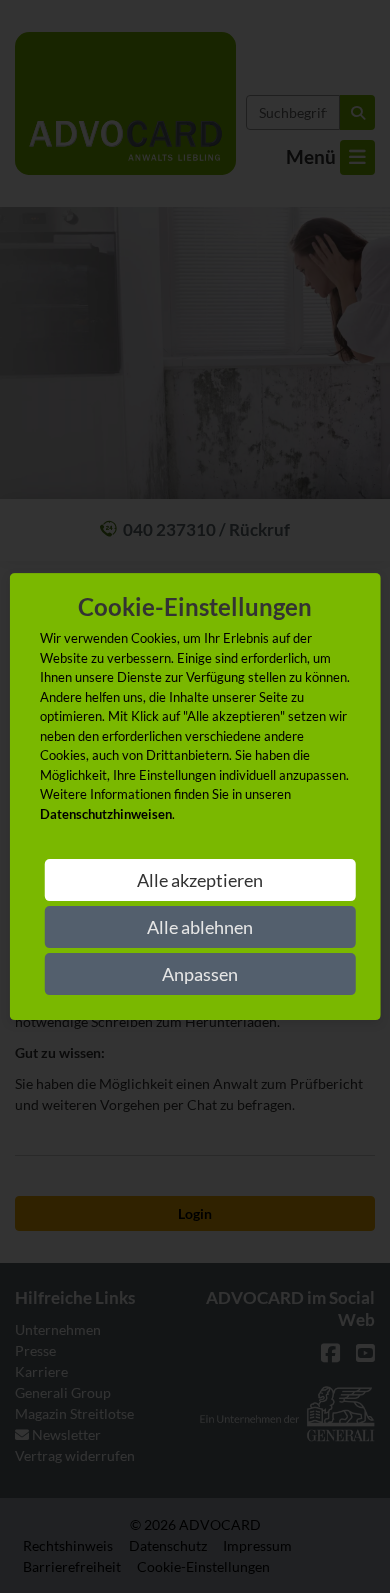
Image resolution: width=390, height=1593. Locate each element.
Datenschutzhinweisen (106, 814)
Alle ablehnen (200, 927)
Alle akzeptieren (200, 880)
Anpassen (200, 974)
